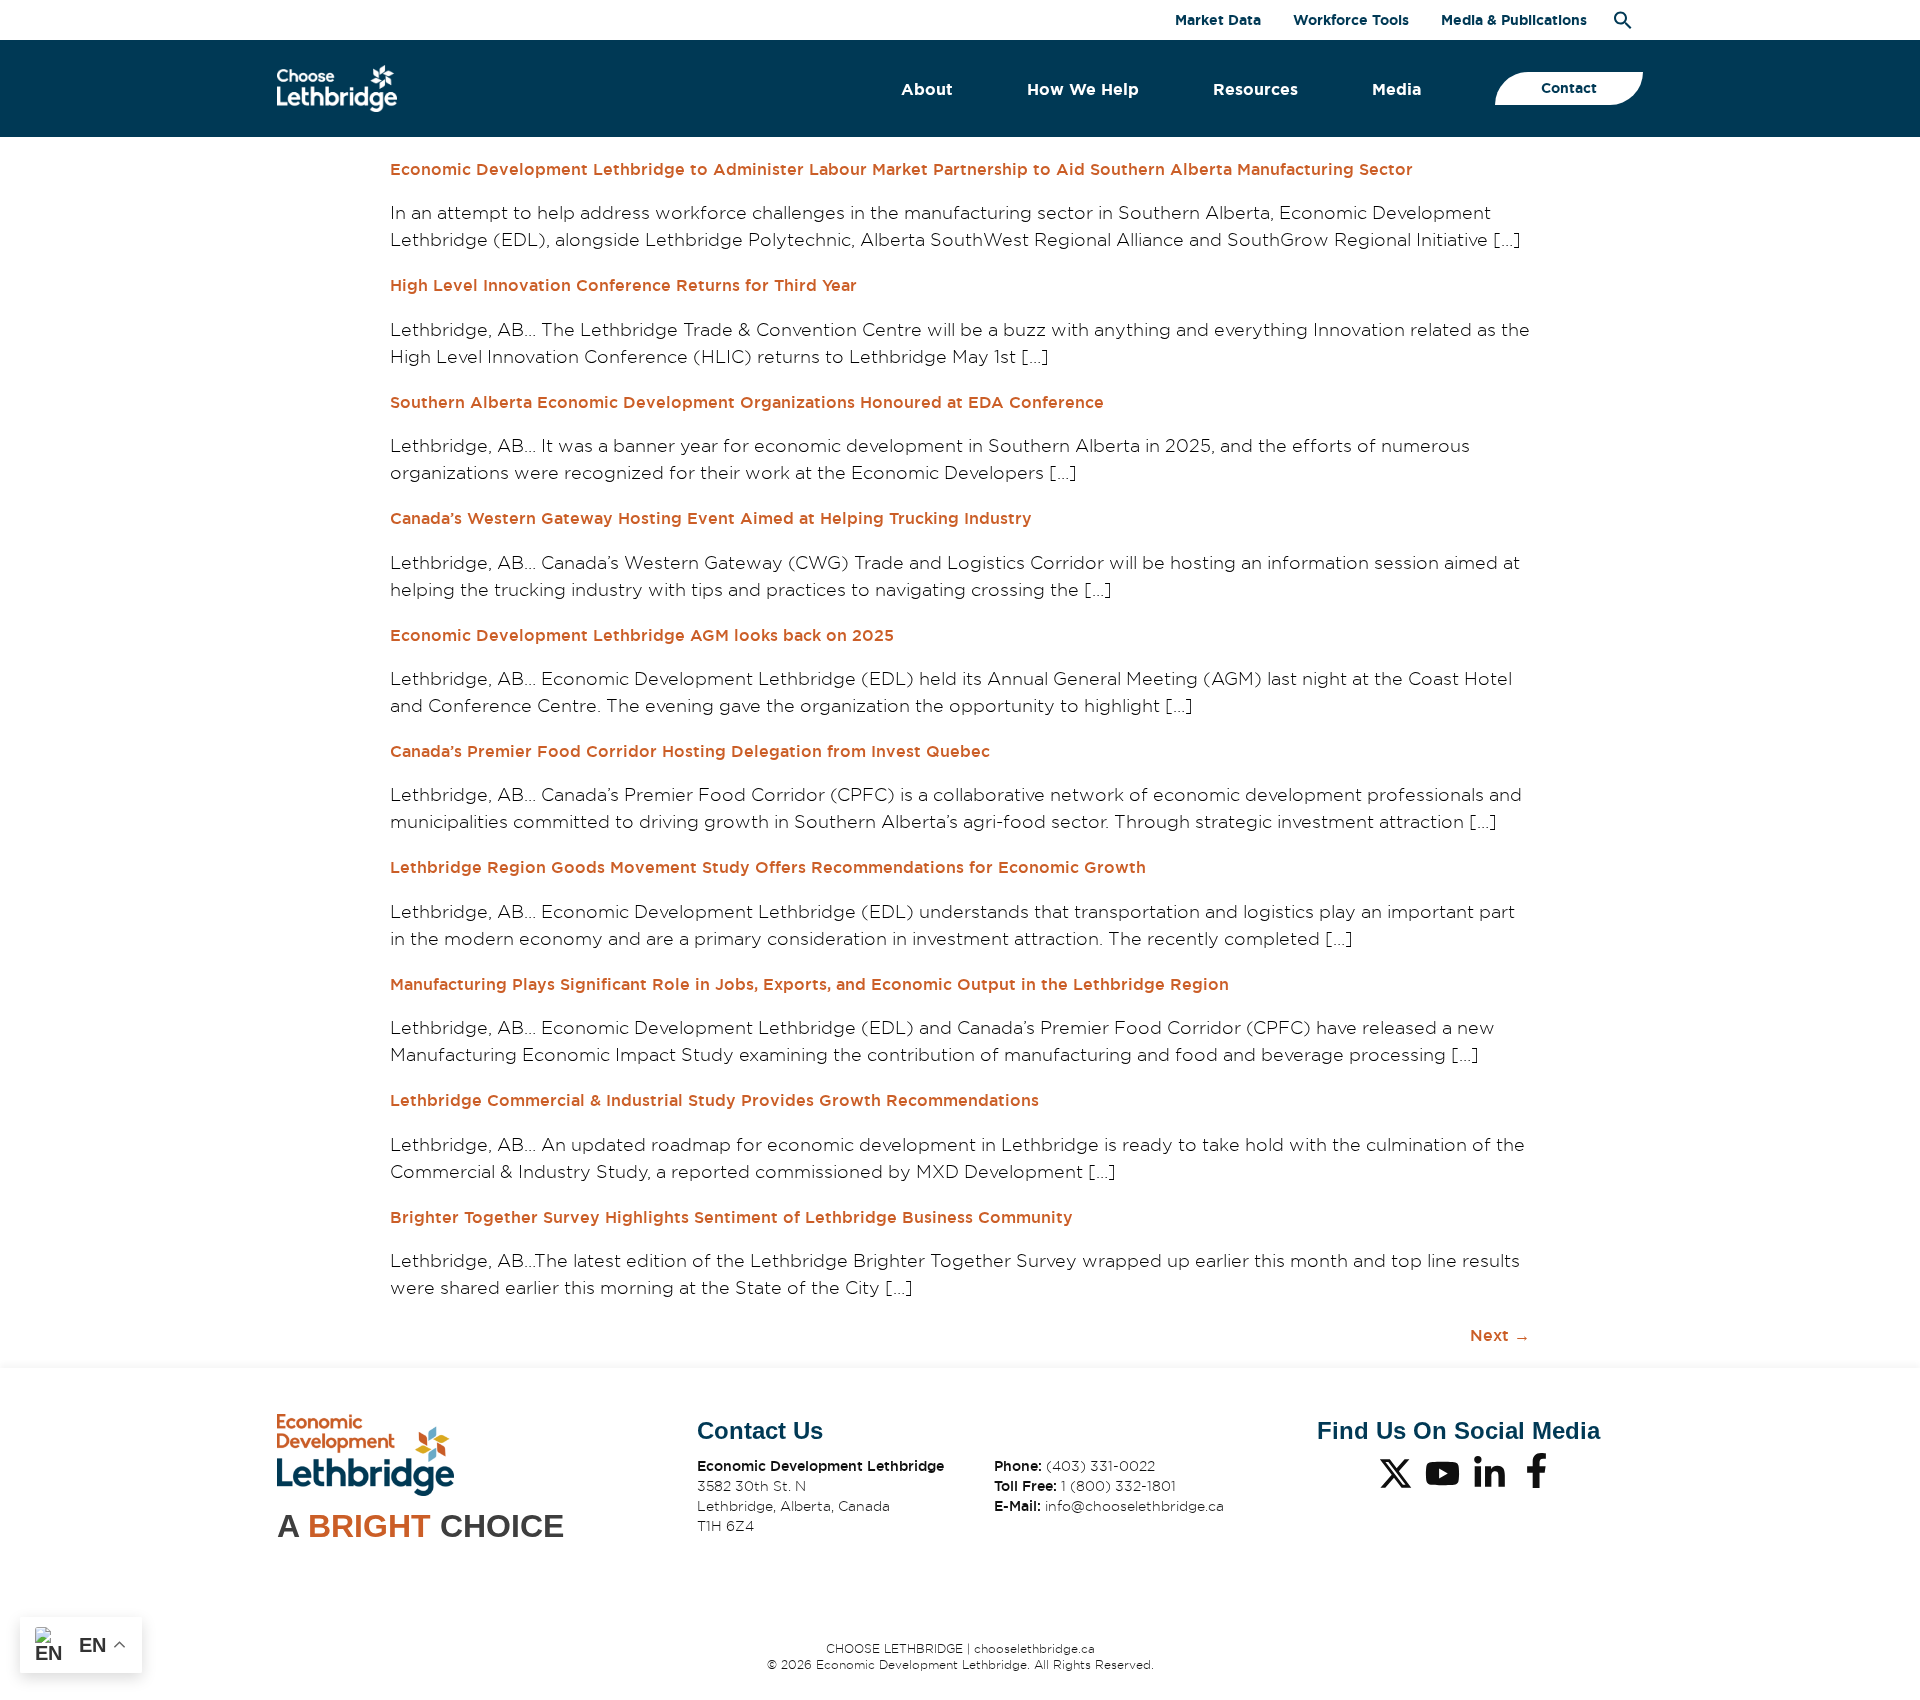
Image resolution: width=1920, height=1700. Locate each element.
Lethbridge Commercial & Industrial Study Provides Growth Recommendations (714, 1100)
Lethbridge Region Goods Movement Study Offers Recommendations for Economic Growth (768, 867)
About (927, 89)
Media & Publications (1514, 20)
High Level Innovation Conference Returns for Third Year (623, 285)
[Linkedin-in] (1489, 1473)
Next (1500, 1335)
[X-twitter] (1395, 1473)
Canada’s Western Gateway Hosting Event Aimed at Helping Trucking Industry (711, 518)
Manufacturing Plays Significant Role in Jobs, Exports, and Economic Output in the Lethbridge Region (809, 984)
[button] (1623, 20)
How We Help (1083, 89)
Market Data (1218, 20)
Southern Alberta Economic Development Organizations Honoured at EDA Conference (747, 402)
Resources (1255, 89)
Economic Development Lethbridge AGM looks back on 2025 (642, 635)
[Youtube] (1442, 1473)
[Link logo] (337, 88)
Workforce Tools (1351, 20)
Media (1396, 89)
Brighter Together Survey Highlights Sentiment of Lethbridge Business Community (731, 1217)
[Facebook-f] (1536, 1470)
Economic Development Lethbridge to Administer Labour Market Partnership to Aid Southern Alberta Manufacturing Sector (901, 169)
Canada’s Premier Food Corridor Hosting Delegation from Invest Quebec (690, 751)
